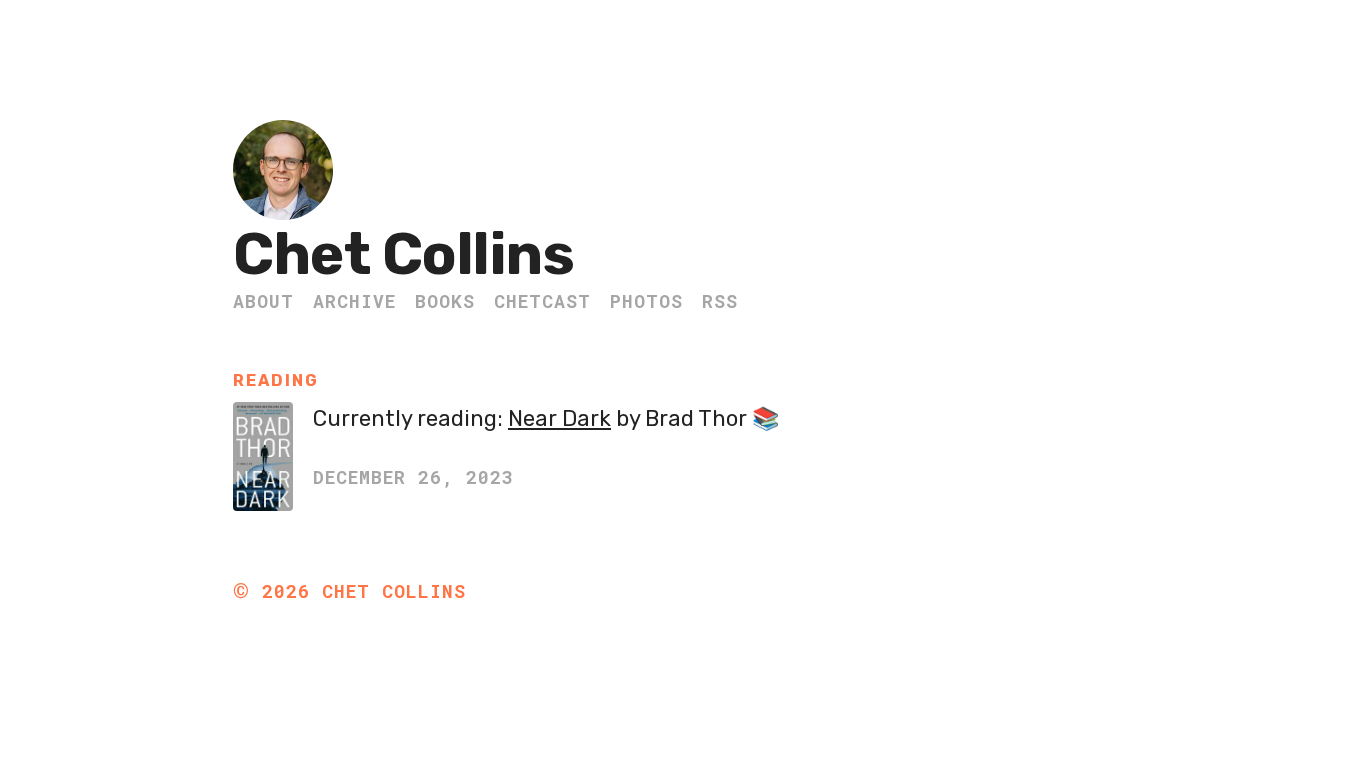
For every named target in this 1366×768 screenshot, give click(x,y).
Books (445, 301)
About (263, 301)
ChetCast (542, 301)
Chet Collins (403, 254)
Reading (276, 380)
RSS (720, 301)
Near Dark (559, 418)
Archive (354, 301)
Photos (646, 301)
